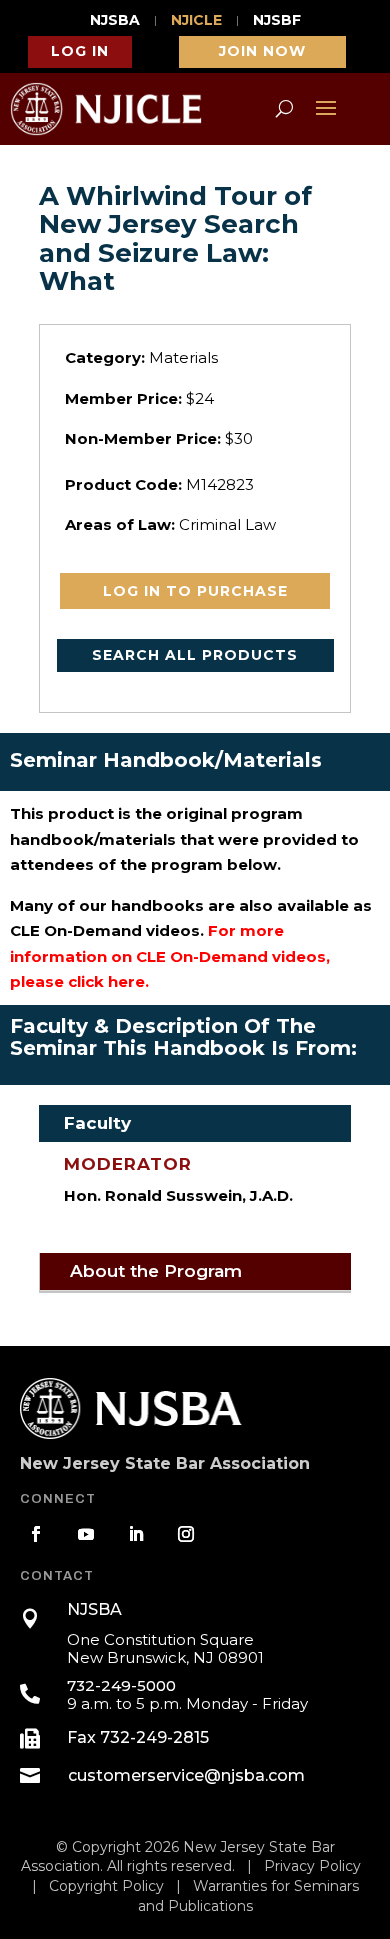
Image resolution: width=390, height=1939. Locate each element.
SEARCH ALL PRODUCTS (195, 655)
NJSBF (277, 21)
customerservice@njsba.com (186, 1775)
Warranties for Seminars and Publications (248, 1896)
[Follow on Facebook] (36, 1534)
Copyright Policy (106, 1886)
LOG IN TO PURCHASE (195, 591)
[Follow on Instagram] (186, 1534)
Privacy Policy (312, 1866)
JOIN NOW (262, 51)
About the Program (156, 1271)
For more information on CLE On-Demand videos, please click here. (170, 956)
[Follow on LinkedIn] (136, 1534)
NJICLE (196, 21)
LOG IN (80, 51)
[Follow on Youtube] (86, 1534)
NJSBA (115, 21)
